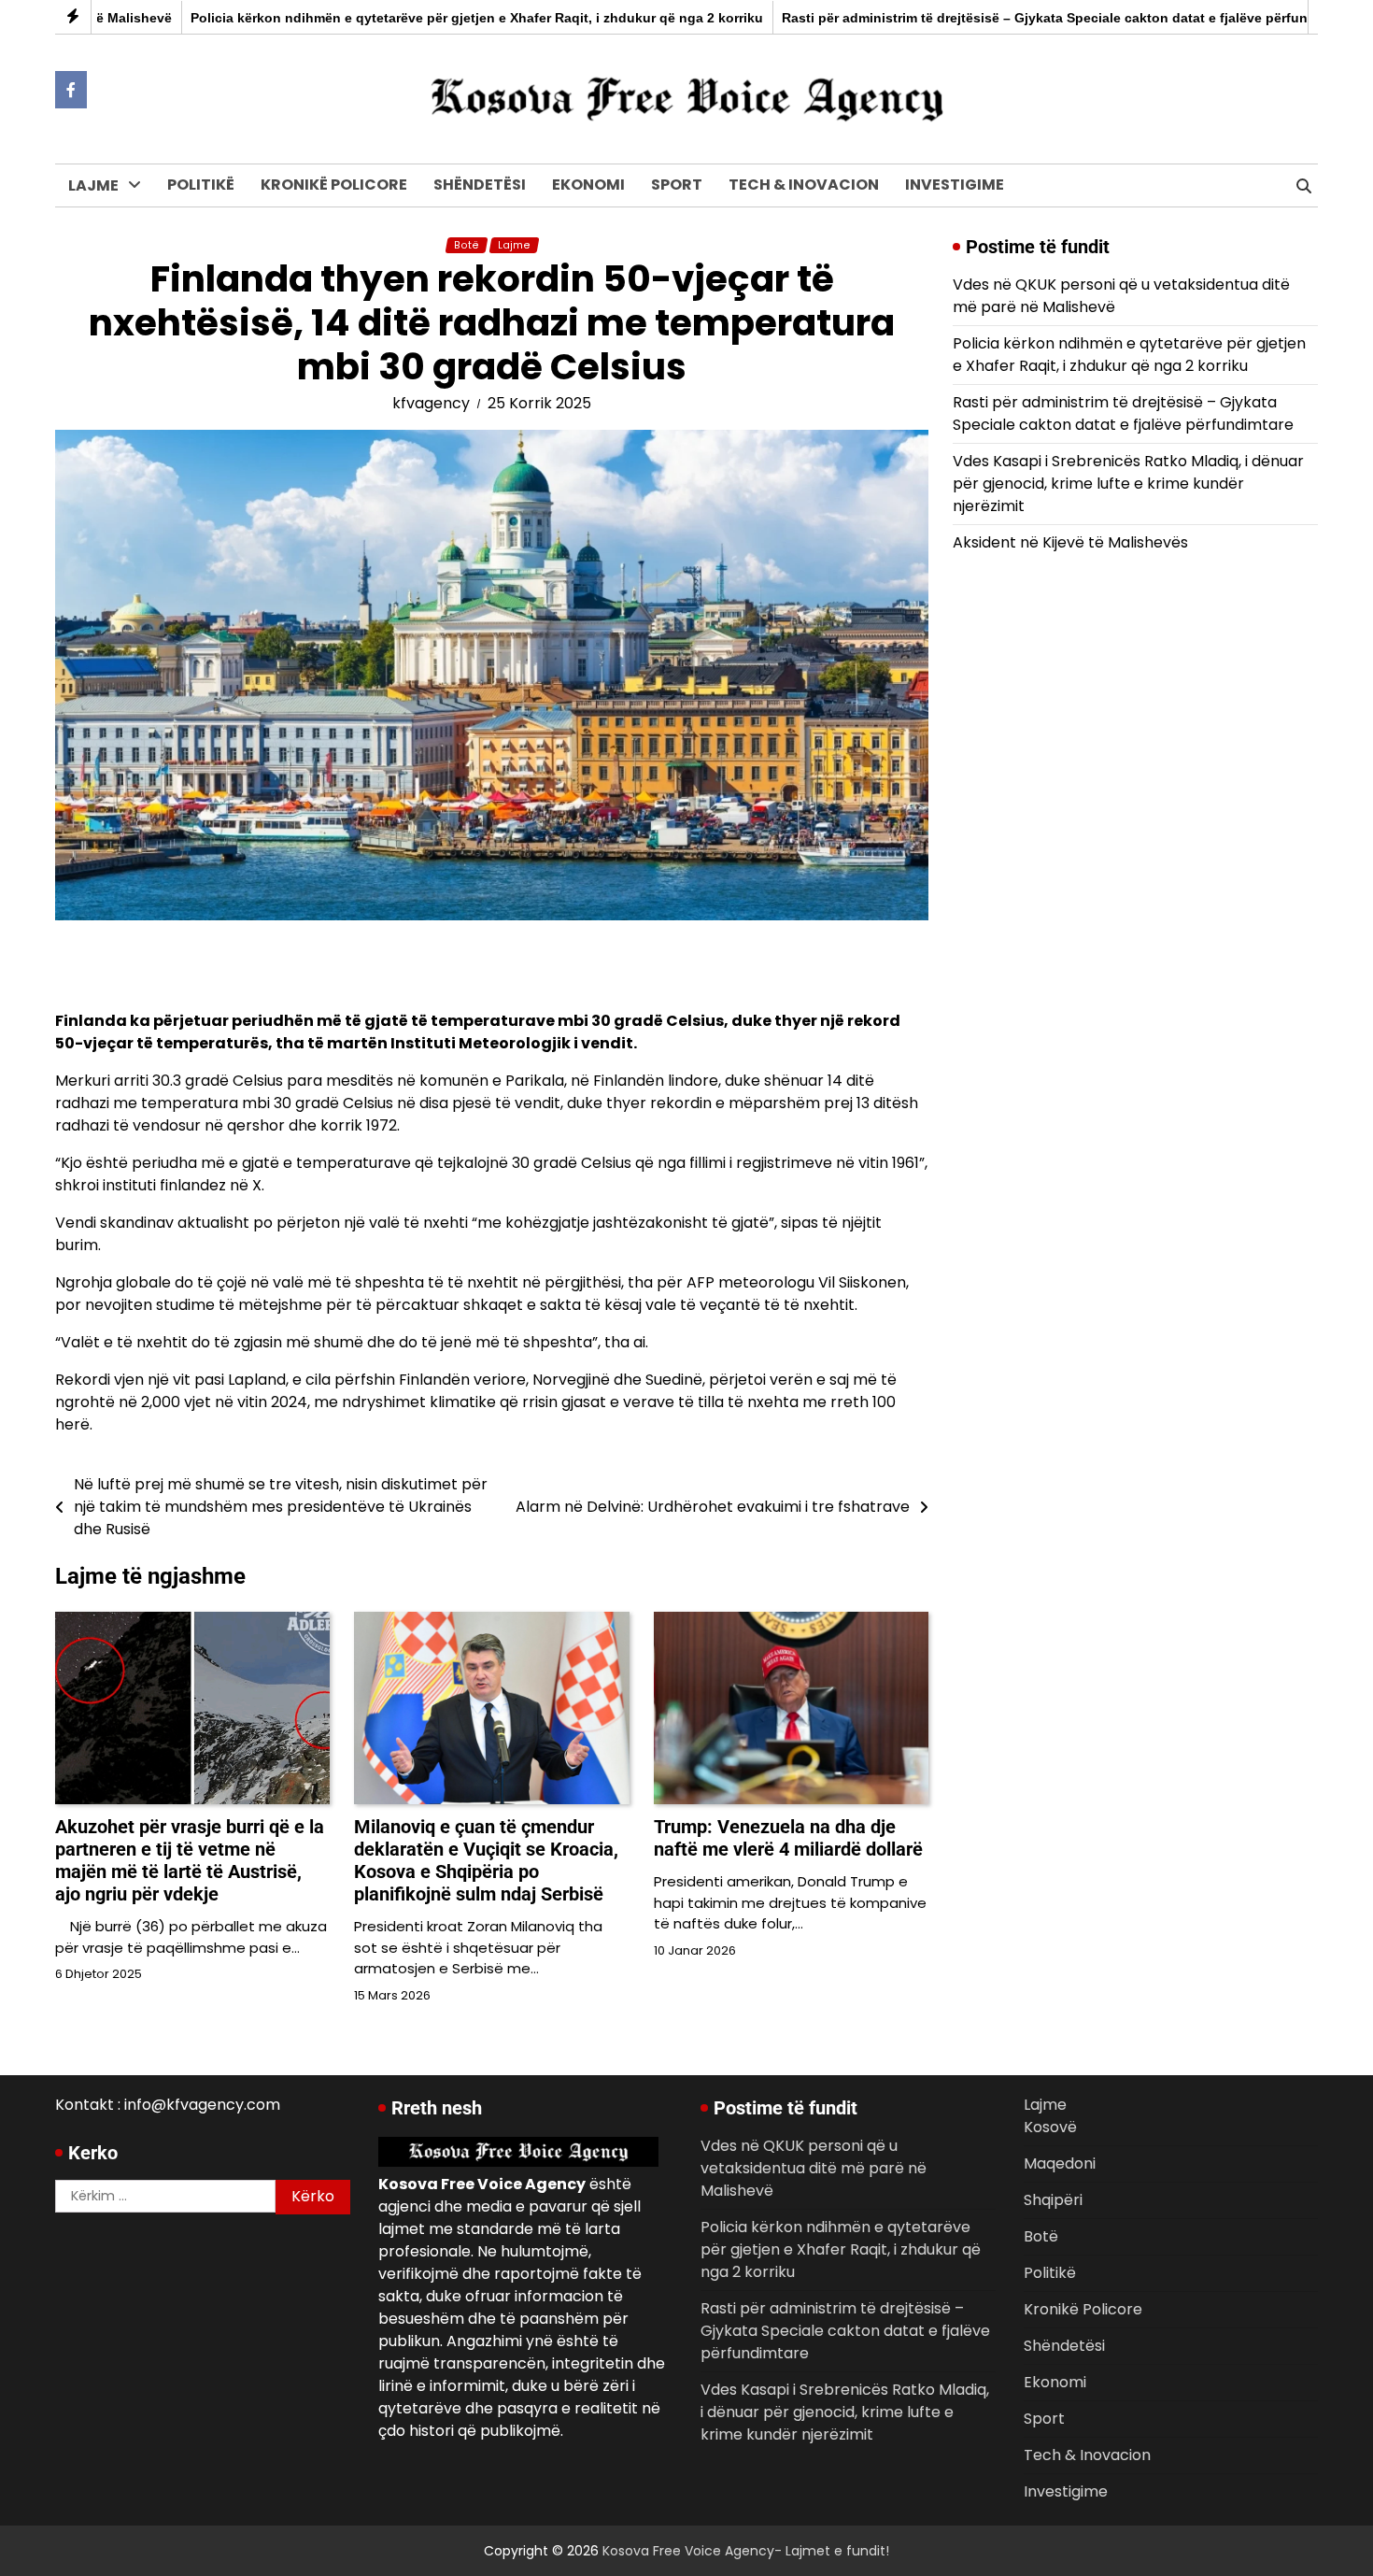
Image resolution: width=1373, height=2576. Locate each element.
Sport (677, 185)
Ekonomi (588, 185)
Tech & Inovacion (804, 185)
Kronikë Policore (334, 185)
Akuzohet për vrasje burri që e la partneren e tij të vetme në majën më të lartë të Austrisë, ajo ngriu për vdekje (190, 1860)
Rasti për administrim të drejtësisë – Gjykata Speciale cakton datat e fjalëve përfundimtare (1003, 18)
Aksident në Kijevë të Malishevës (1070, 542)
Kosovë (97, 226)
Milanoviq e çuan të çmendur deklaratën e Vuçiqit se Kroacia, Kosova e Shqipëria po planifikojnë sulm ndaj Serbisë (486, 1860)
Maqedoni (106, 264)
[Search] (1304, 186)
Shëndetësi (480, 185)
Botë (87, 341)
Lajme (93, 185)
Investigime (955, 185)
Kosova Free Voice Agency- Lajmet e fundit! (746, 2551)
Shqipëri (99, 302)
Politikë (201, 185)
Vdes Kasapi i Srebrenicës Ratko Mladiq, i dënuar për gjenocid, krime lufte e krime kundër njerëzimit (1128, 484)
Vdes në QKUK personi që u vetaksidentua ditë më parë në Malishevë (814, 2168)
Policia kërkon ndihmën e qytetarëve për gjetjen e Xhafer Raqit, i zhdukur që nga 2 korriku (411, 18)
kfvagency (431, 403)
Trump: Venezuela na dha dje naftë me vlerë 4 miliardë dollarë (788, 1838)
